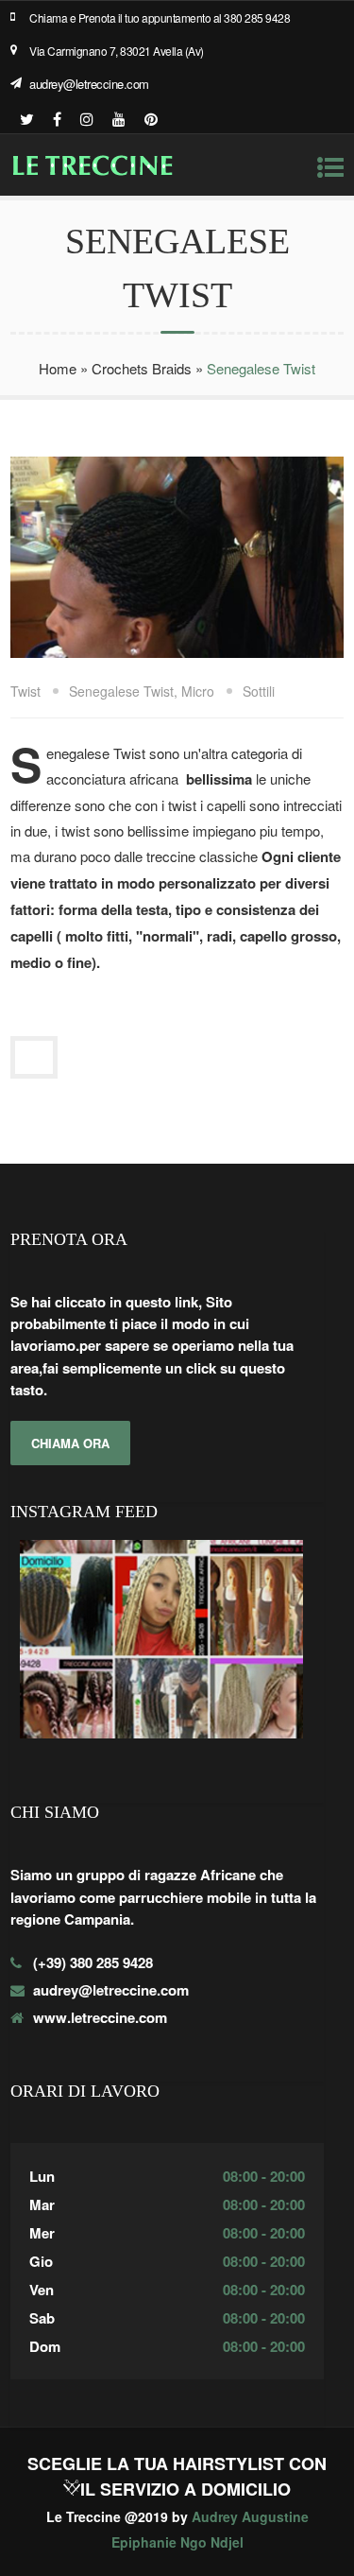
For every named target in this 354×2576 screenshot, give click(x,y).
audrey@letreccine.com (89, 84)
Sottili (259, 691)
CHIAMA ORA (70, 1443)
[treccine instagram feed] (161, 1739)
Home (58, 368)
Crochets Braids (142, 368)
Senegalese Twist (121, 691)
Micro (198, 691)
